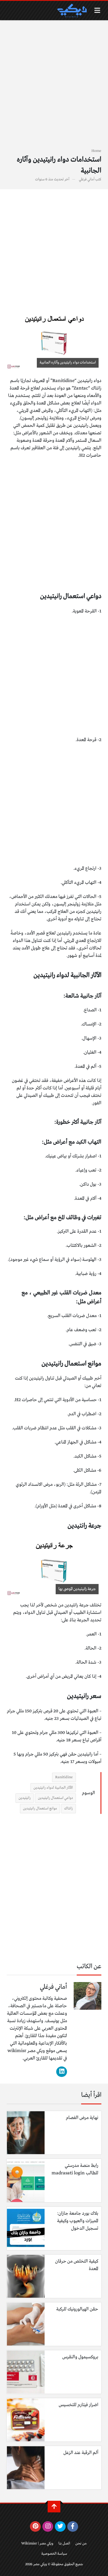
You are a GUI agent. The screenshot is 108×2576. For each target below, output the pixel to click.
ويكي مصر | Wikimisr (37, 2543)
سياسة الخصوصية (54, 2554)
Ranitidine (64, 1777)
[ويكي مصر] (72, 11)
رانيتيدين (25, 1798)
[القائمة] (97, 10)
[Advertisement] (54, 87)
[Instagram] (48, 2526)
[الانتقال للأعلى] (54, 2507)
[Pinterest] (35, 2526)
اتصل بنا (64, 2543)
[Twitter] (60, 2526)
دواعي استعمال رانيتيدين (55, 1798)
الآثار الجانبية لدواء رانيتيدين (53, 1788)
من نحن (81, 2543)
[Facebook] (73, 2526)
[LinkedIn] (62, 2072)
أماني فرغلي (87, 179)
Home (96, 151)
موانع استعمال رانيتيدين (40, 1808)
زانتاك (69, 1808)
